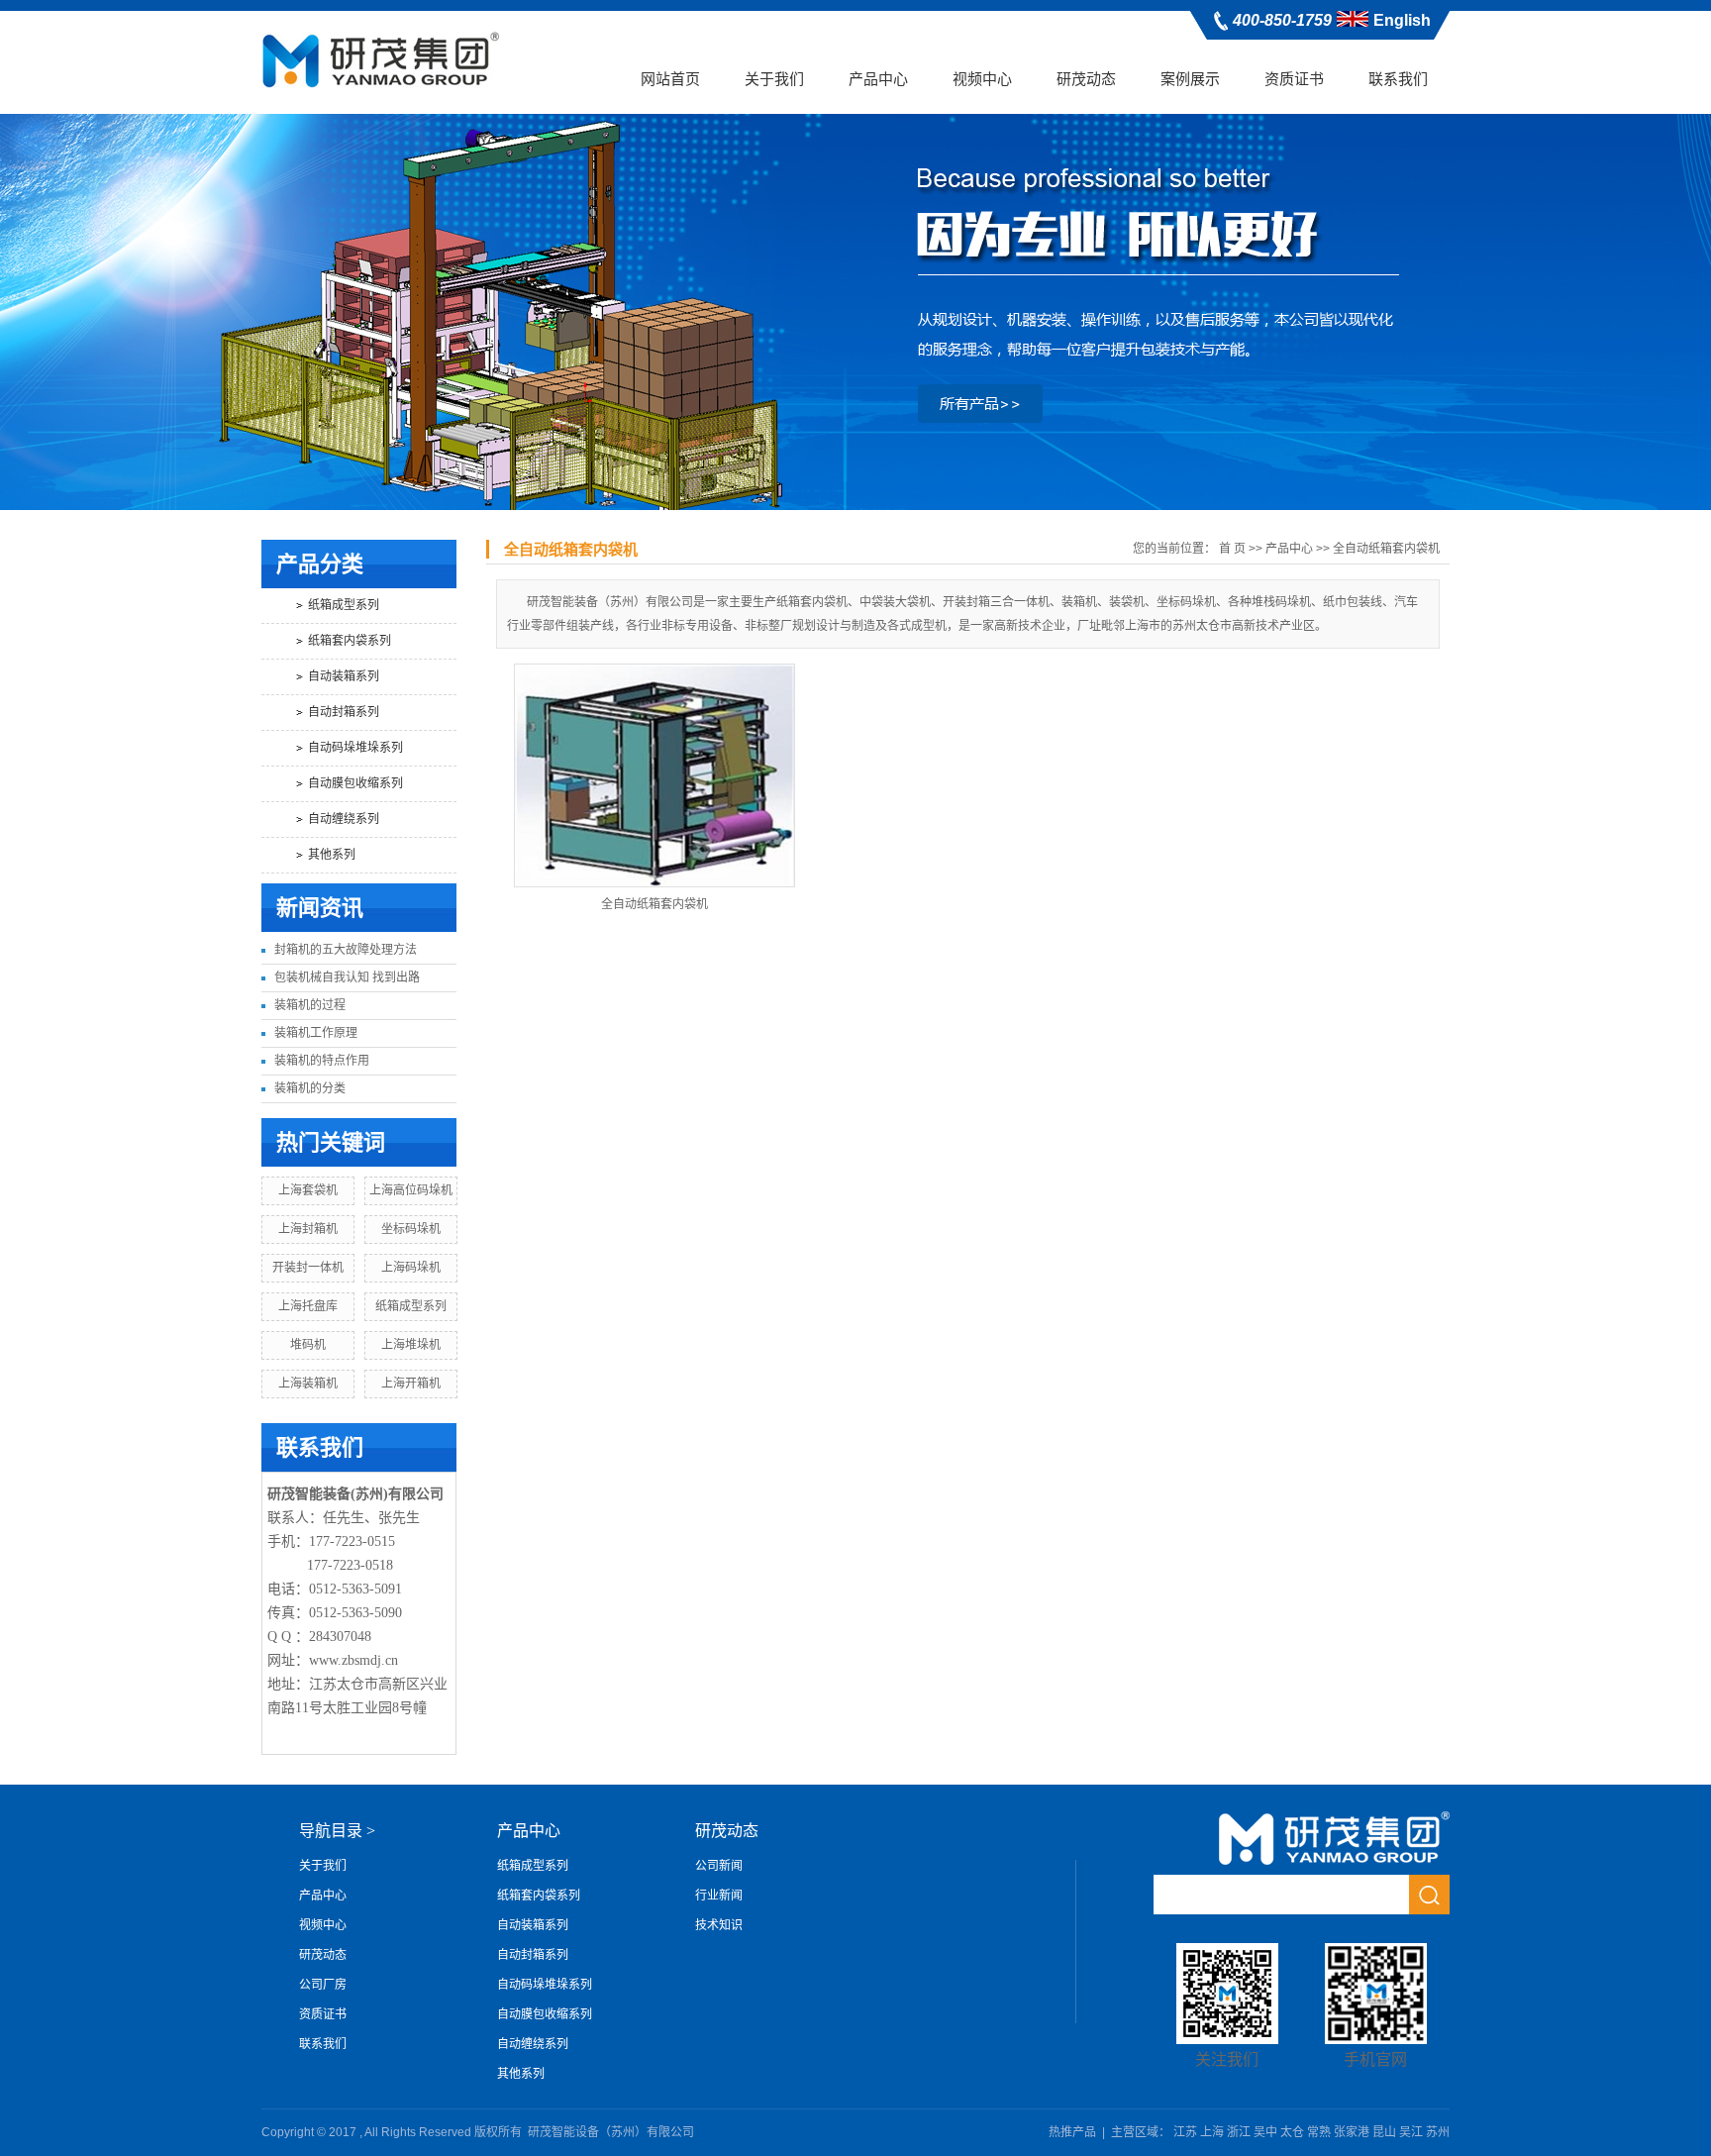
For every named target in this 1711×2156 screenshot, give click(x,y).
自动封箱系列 (344, 712)
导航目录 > (337, 1831)
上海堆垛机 (411, 1345)
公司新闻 (719, 1866)
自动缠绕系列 (344, 819)
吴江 (1411, 2132)
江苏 (1185, 2132)
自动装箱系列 (344, 676)
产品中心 (878, 79)
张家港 (1352, 2132)
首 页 (1232, 549)
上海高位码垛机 (411, 1190)
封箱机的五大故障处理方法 (346, 950)
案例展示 (1190, 79)
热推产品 (1072, 2132)
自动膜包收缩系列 (355, 783)
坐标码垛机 (411, 1229)
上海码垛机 (411, 1268)
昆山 (1384, 2132)
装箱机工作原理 (316, 1033)
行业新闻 (719, 1896)
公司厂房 (323, 1985)
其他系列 (332, 855)
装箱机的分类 (310, 1088)
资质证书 (1294, 79)
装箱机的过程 (310, 1005)
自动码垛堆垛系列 (355, 748)
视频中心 (982, 79)
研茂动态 (1086, 79)
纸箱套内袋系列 (350, 641)
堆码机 (308, 1345)
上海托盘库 (308, 1306)
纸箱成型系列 (344, 605)
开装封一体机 (308, 1268)
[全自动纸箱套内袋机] (654, 775)
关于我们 (774, 79)
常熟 (1319, 2132)
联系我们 (1398, 79)
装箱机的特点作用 (322, 1061)
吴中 (1265, 2132)
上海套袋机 (308, 1190)
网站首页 (670, 79)
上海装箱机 (308, 1384)
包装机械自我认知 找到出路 (347, 977)
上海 (1212, 2132)
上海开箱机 (411, 1384)
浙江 (1239, 2132)
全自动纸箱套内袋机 (1386, 549)
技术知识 (719, 1925)
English (1402, 20)
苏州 (1438, 2132)
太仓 (1292, 2132)
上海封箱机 (308, 1229)
